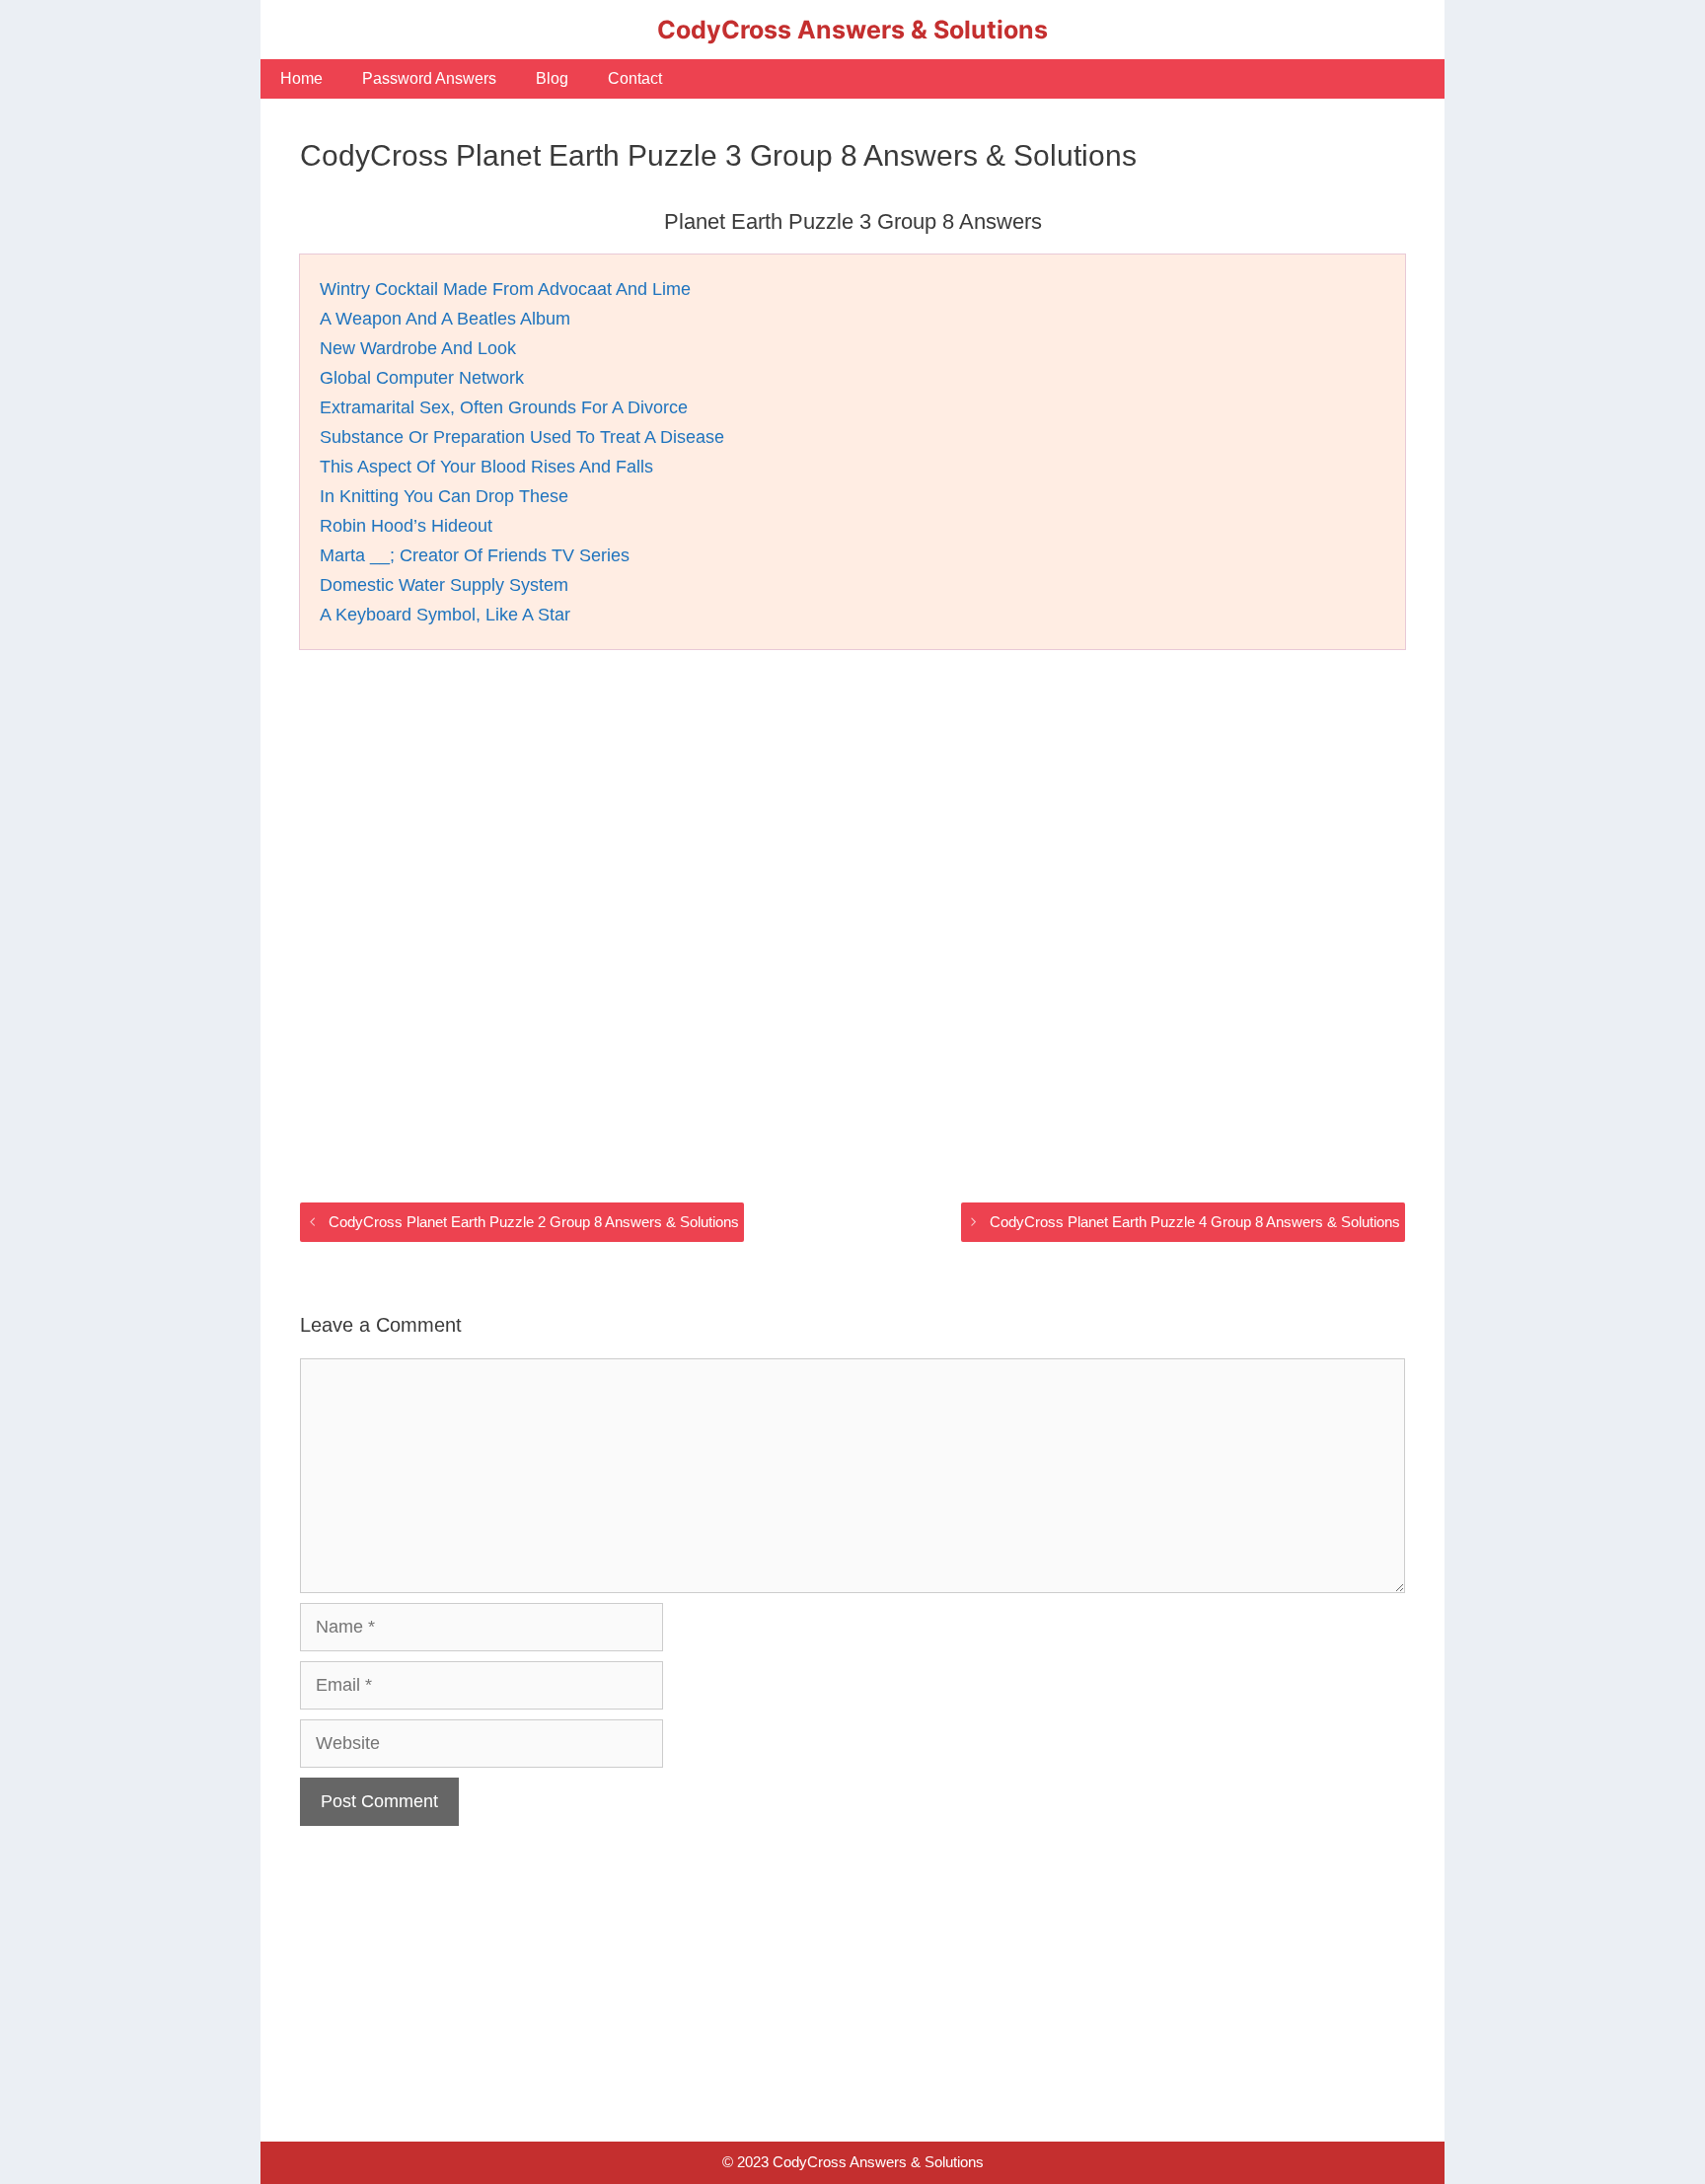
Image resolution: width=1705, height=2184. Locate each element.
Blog (552, 78)
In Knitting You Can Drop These (444, 496)
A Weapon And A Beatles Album (445, 319)
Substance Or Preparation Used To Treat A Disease (522, 437)
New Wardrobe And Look (418, 348)
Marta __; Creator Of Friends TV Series (475, 555)
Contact (635, 78)
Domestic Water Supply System (444, 585)
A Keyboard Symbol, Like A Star (445, 615)
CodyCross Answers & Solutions (852, 30)
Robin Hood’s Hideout (406, 526)
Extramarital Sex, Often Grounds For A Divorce (504, 407)
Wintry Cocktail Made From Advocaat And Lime (505, 289)
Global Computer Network (422, 378)
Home (301, 78)
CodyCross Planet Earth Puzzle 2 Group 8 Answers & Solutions (534, 1222)
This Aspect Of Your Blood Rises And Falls (486, 467)
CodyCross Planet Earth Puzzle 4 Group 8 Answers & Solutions (1195, 1222)
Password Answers (429, 78)
